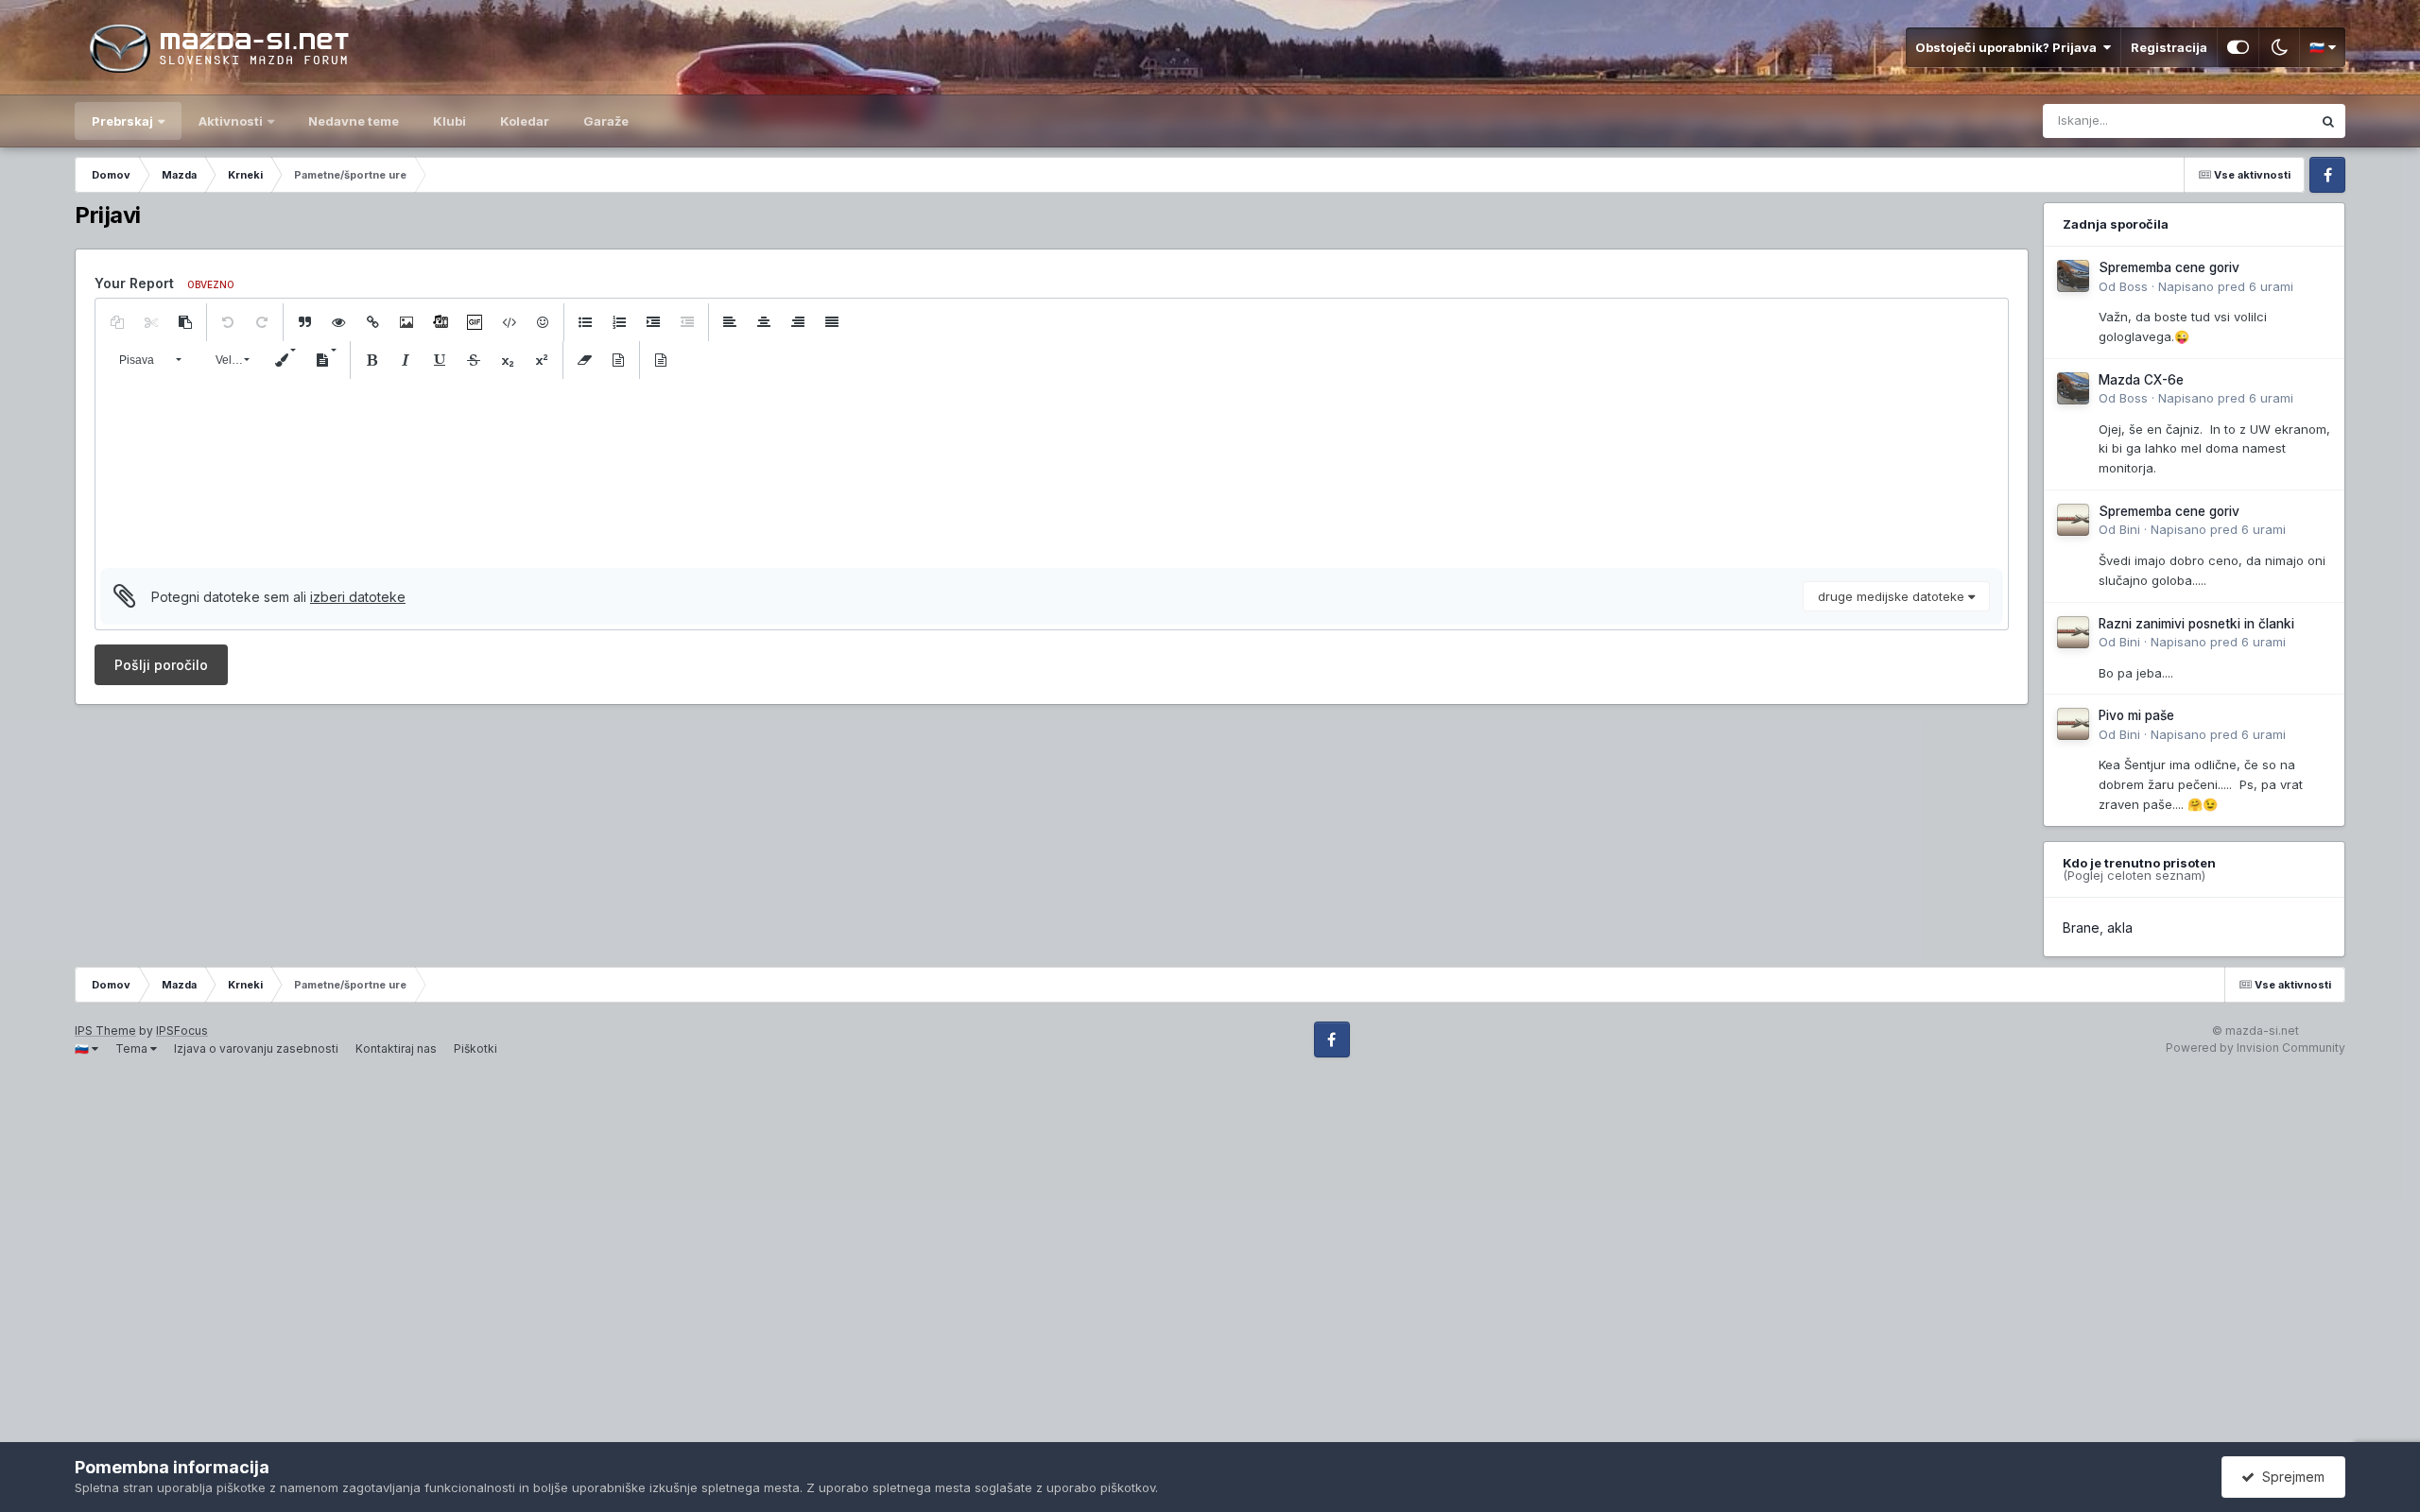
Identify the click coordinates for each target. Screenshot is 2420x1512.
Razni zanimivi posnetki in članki (2196, 624)
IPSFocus (182, 1031)
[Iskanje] (2328, 121)
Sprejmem (2290, 1477)
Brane (2081, 928)
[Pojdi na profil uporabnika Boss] (2073, 276)
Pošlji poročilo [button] (161, 665)
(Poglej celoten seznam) (2134, 875)
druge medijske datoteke (1893, 596)
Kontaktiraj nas (396, 1048)
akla (2120, 928)
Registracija (2169, 47)
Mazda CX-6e (2141, 380)
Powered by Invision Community (2256, 1048)
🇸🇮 (2318, 47)
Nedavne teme (354, 121)
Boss (2134, 286)
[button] (117, 322)
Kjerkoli (2265, 120)
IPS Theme (105, 1031)
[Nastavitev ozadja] (2238, 47)
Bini (2130, 529)
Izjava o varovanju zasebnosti (256, 1048)
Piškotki (475, 1048)
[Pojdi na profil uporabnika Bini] (2073, 520)
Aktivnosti (231, 121)
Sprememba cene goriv (2169, 267)
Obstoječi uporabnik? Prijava (2009, 47)
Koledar (525, 121)
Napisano (2226, 286)
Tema (133, 1048)
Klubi (449, 121)
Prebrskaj (122, 121)
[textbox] (1052, 473)
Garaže (606, 121)
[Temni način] (2279, 47)
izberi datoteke (358, 597)
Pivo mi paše (2136, 715)
